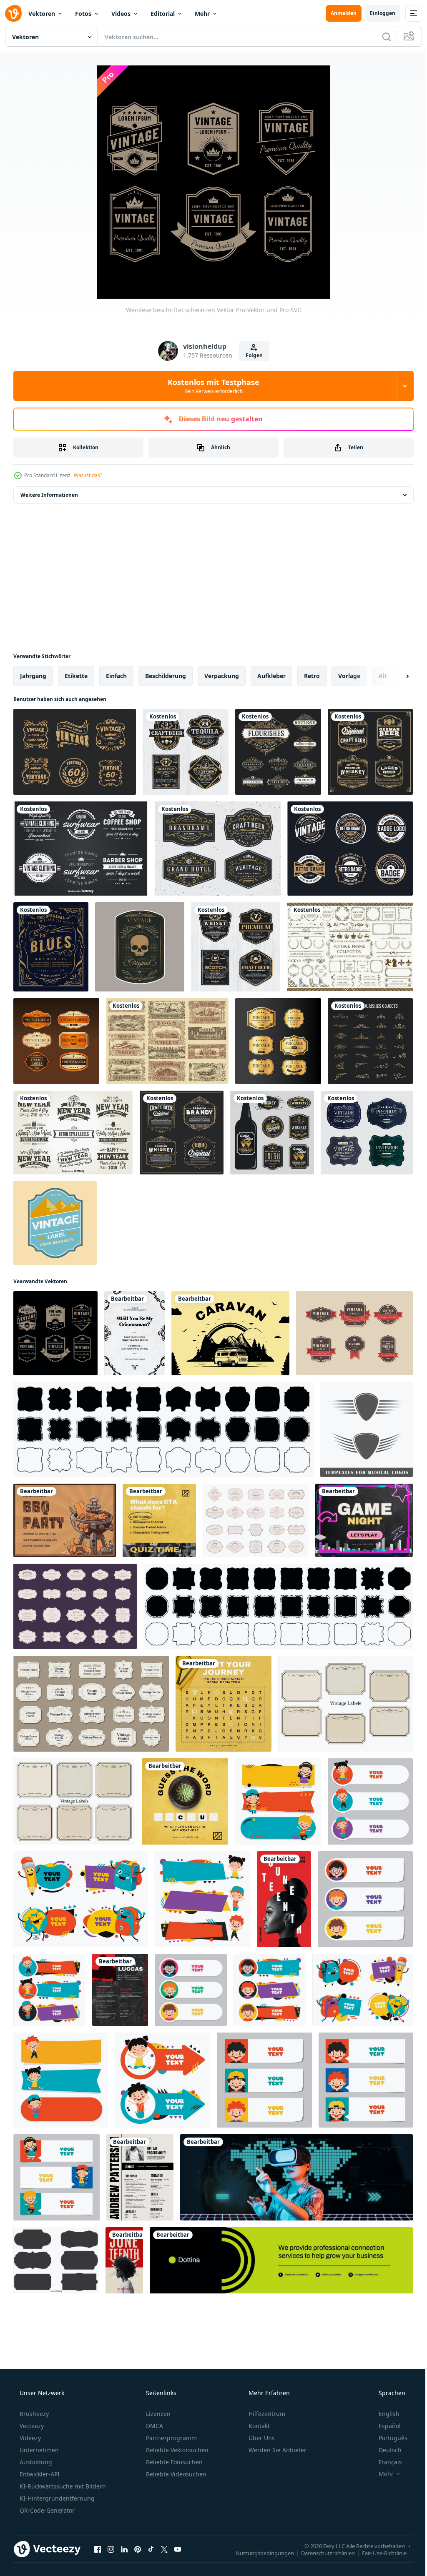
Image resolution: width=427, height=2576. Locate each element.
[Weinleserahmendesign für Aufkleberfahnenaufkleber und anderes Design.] (370, 752)
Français (385, 2462)
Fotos (83, 14)
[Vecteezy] (13, 13)
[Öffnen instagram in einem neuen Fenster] (111, 2549)
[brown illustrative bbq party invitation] (65, 1520)
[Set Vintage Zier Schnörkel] (370, 1041)
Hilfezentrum (266, 2414)
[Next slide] (394, 676)
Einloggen (376, 13)
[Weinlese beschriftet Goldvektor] (278, 1041)
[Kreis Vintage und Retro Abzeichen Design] (350, 849)
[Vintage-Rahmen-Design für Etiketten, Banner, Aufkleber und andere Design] (182, 1133)
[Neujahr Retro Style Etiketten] (73, 1133)
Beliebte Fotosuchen (173, 2462)
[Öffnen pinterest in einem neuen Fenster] (138, 2549)
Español (384, 2426)
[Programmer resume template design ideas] (140, 2177)
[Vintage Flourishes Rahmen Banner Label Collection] (278, 752)
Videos (121, 14)
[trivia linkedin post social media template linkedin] (185, 1801)
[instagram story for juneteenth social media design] (284, 1899)
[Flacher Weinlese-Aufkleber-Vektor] (55, 1223)
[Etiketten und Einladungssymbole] (367, 1133)
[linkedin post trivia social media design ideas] (224, 1704)
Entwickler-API (39, 2474)
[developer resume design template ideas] (120, 1990)
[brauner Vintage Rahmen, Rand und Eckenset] (350, 947)
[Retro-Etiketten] (81, 849)
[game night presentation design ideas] (364, 1520)
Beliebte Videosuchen (175, 2474)
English (384, 2414)
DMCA (154, 2426)
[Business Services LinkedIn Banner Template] (281, 2260)
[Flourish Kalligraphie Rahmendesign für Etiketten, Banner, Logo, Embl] (218, 849)
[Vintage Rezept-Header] (167, 1041)
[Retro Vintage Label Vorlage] (140, 947)
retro (312, 676)
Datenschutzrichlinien (322, 2553)
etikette (76, 676)
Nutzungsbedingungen (259, 2553)
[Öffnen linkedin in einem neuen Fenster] (124, 2549)
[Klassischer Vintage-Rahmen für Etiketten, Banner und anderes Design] (186, 752)
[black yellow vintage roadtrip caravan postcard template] (230, 1333)
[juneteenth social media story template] (124, 2260)
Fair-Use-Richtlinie (378, 2553)
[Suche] (380, 37)
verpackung (222, 676)
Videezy (29, 2438)
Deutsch (385, 2450)
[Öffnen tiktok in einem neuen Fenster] (151, 2549)
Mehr (202, 14)
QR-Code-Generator (46, 2510)
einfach (116, 676)
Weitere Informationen (49, 495)
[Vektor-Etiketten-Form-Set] (56, 2260)
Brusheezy (33, 2414)
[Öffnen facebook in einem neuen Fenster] (98, 2549)
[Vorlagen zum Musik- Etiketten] (367, 1429)
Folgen (251, 355)
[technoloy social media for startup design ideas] (296, 2177)
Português (388, 2438)
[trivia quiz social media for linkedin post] (159, 1520)
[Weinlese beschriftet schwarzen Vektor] (55, 1333)
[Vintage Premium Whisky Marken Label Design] (272, 1133)
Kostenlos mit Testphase (211, 386)
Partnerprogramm (171, 2438)
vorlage (349, 676)
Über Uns (261, 2438)
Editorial (163, 14)
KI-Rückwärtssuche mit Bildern (62, 2486)
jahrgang (33, 676)
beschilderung (166, 676)
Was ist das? (88, 475)
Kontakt (258, 2426)
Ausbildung (35, 2462)
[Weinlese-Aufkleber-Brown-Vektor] (354, 1333)
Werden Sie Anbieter (277, 2450)
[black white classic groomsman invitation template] (134, 1333)
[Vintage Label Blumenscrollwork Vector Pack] (75, 752)
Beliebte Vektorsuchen (176, 2450)
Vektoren (42, 14)
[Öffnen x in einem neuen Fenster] (164, 2549)
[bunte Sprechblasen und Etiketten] (278, 1801)
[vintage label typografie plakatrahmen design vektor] (51, 947)
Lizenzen (157, 2414)
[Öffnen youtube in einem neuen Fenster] (178, 2549)
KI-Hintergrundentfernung (56, 2498)
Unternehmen (38, 2450)
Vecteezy (31, 2426)
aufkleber (271, 676)
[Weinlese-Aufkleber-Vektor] (56, 1041)
